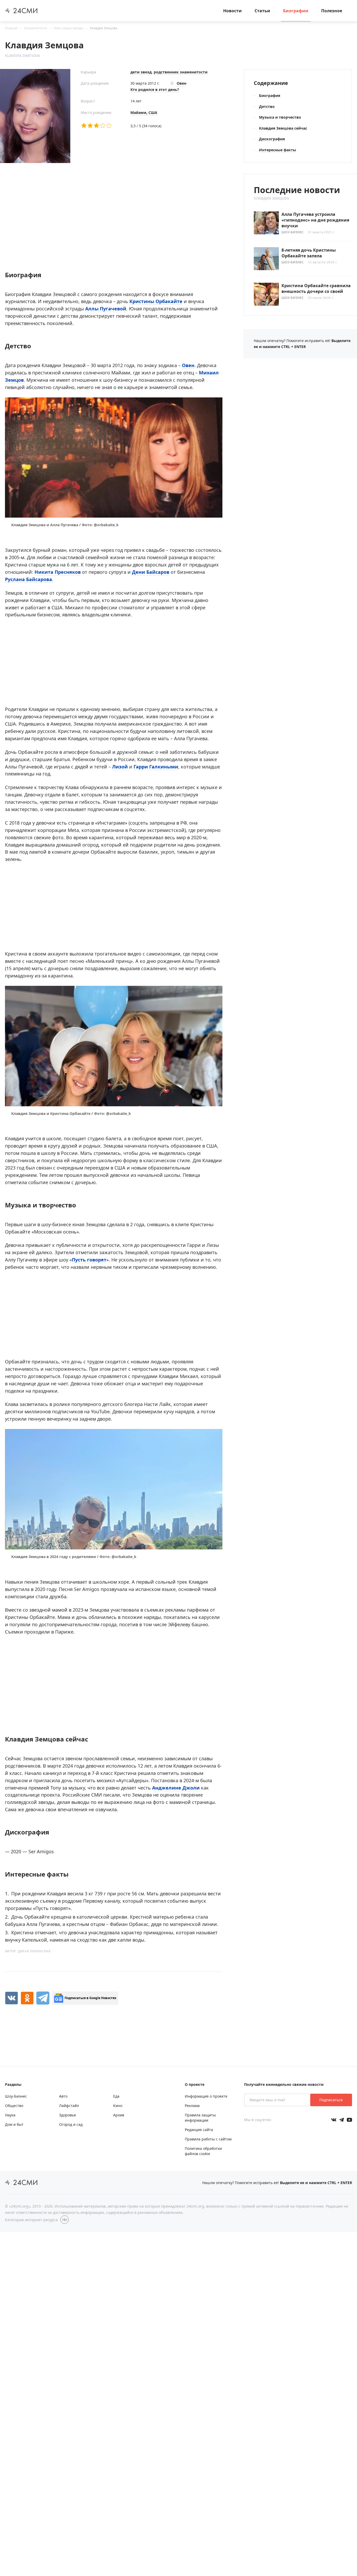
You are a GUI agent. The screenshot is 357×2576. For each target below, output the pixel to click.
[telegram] (43, 1998)
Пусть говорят (89, 1260)
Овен (188, 365)
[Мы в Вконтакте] (334, 2120)
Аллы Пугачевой (106, 309)
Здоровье (68, 2115)
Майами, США (144, 112)
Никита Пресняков (58, 572)
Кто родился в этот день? (155, 89)
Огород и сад (71, 2124)
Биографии (296, 11)
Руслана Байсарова (28, 579)
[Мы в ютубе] (349, 2120)
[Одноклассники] (27, 1998)
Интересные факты (278, 150)
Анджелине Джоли (176, 1788)
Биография (270, 95)
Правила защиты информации (200, 2118)
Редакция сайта (199, 2130)
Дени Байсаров (151, 572)
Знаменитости (35, 28)
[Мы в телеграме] (342, 2120)
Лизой (121, 767)
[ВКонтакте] (11, 1998)
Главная (11, 28)
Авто (63, 2096)
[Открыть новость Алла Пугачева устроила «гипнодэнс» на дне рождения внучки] (303, 223)
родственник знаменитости (181, 72)
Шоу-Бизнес (293, 232)
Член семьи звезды (68, 28)
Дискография (272, 139)
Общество (14, 2106)
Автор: (28, 1951)
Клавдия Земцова (104, 28)
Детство (267, 106)
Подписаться (331, 2100)
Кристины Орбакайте (156, 301)
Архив (119, 2115)
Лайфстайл (69, 2106)
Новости (232, 11)
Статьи (262, 11)
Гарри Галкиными (156, 767)
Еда (116, 2096)
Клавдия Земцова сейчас (283, 128)
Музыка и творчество (280, 117)
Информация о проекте (206, 2096)
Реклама (192, 2106)
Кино (118, 2106)
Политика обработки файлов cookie (203, 2151)
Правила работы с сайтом (208, 2139)
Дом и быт (14, 2124)
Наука (10, 2115)
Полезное (332, 11)
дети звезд (141, 72)
